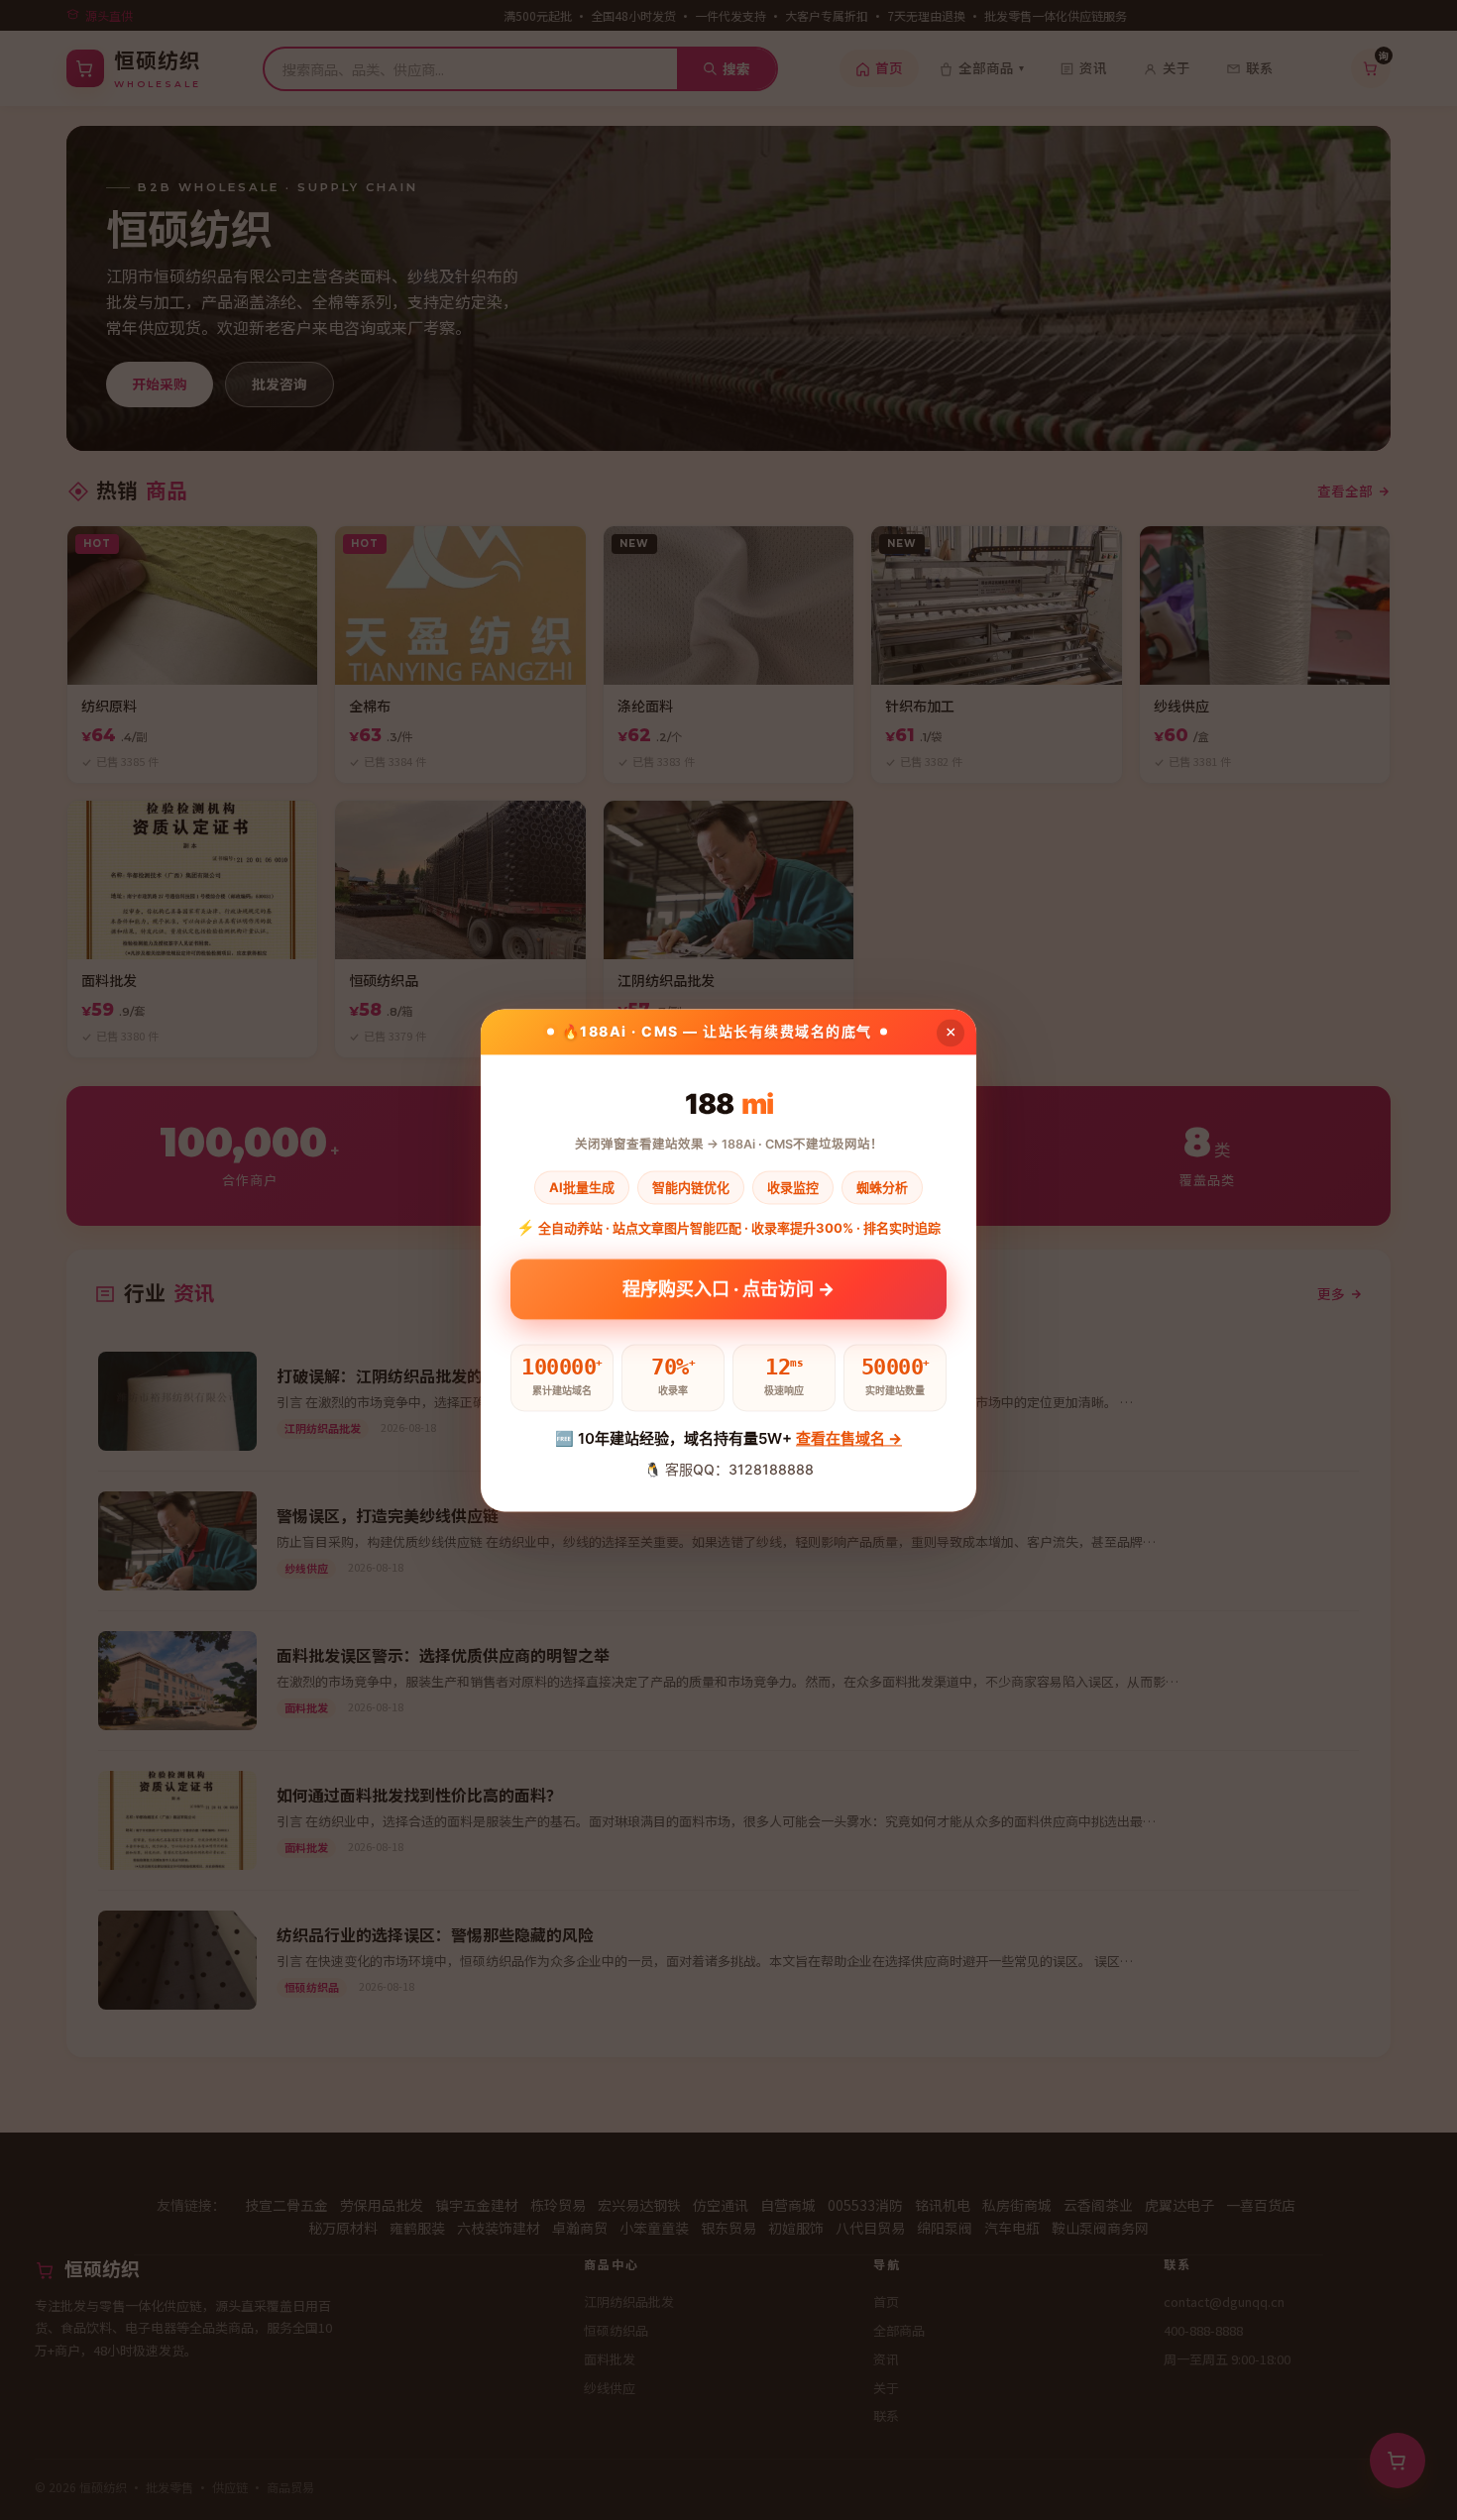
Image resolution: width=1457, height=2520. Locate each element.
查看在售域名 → (849, 1439)
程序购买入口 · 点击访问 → (728, 1296)
